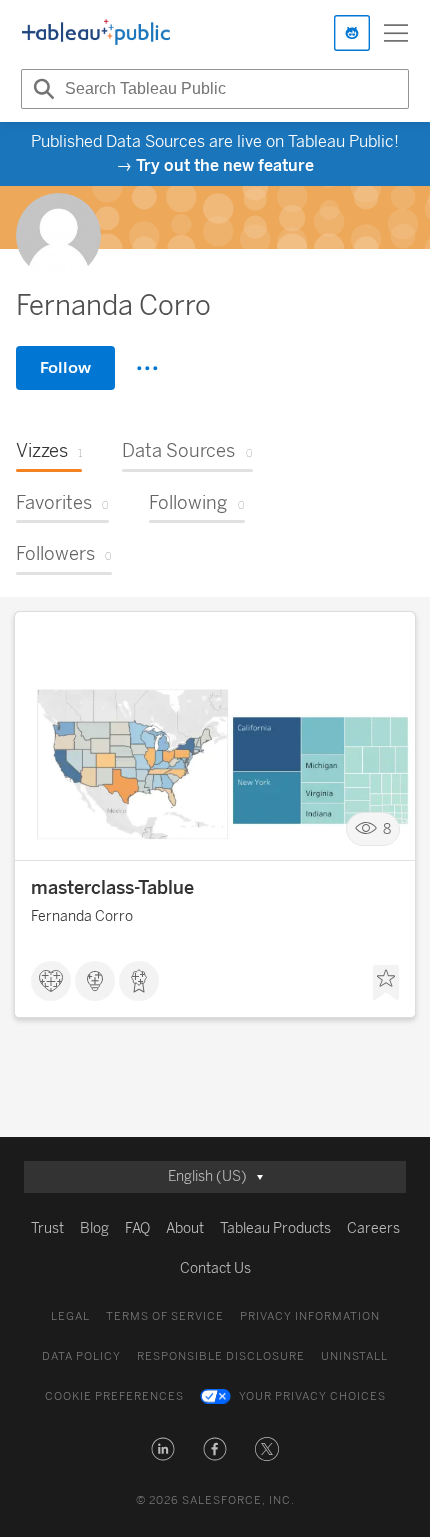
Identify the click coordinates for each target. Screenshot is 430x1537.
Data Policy (81, 1356)
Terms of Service (165, 1316)
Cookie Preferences (114, 1396)
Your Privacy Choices (312, 1396)
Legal (70, 1316)
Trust (47, 1228)
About (185, 1228)
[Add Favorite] (386, 983)
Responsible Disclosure (221, 1356)
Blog (94, 1228)
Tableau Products (275, 1228)
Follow (65, 367)
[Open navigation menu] (396, 33)
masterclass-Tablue (112, 888)
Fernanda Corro (82, 916)
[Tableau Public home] (96, 33)
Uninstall (354, 1356)
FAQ (137, 1228)
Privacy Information (310, 1316)
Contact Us (215, 1268)
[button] (163, 1449)
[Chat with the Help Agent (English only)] (352, 33)
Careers (373, 1228)
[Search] (41, 89)
